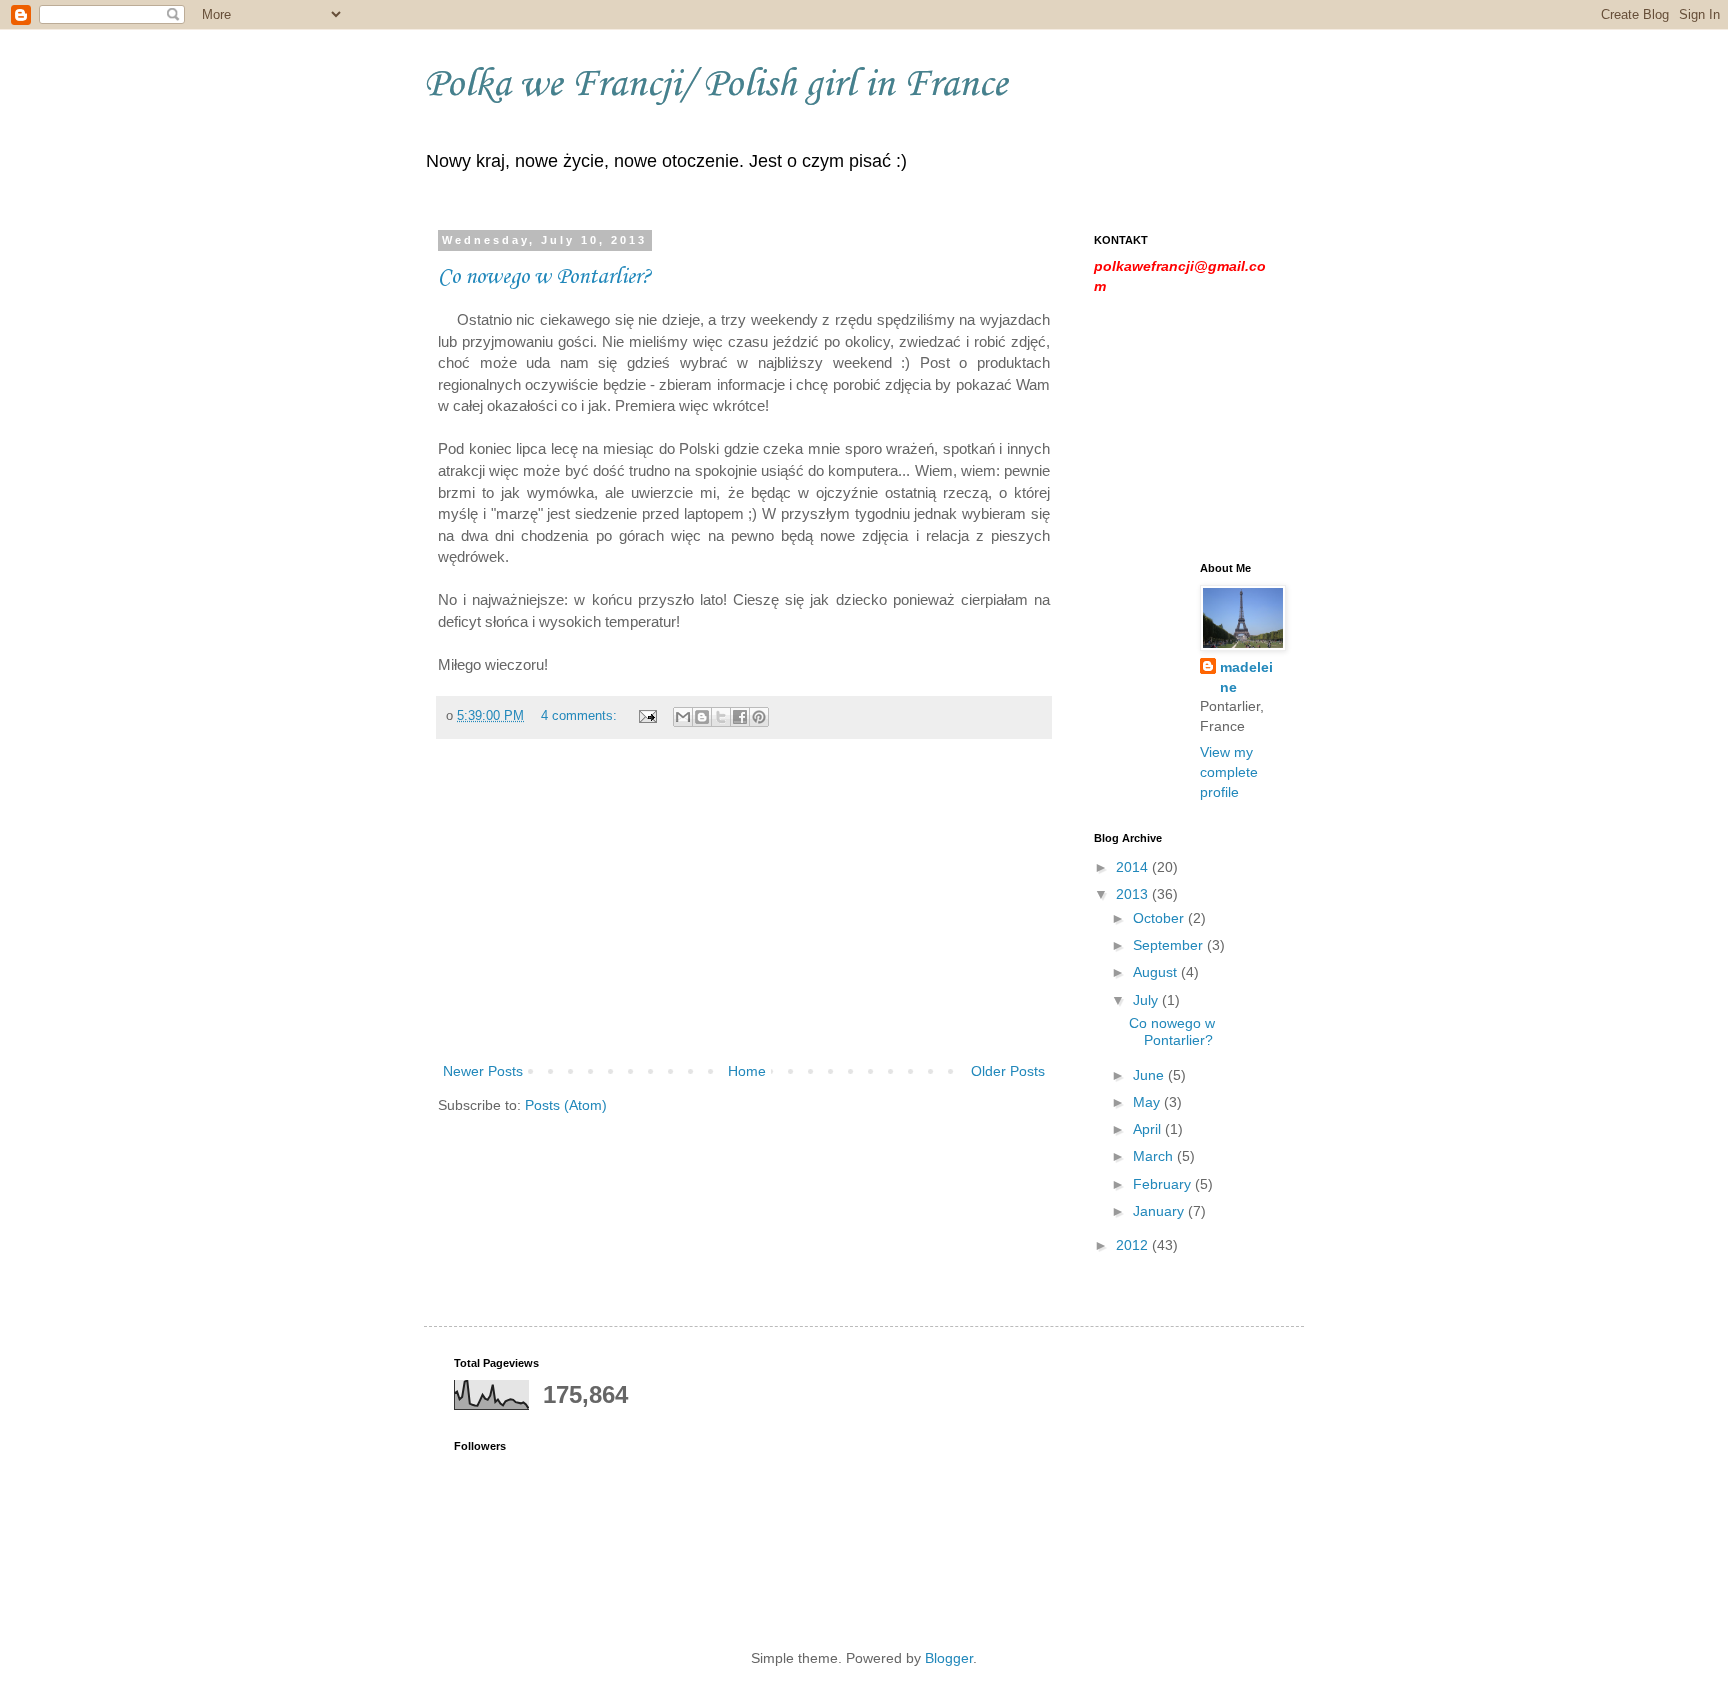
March (1155, 1156)
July (1147, 1000)
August (1157, 972)
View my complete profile (1229, 771)
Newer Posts (483, 1071)
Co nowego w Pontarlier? (544, 277)
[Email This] (683, 717)
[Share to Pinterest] (759, 717)
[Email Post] (647, 716)
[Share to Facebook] (740, 717)
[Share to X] (721, 717)
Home (747, 1071)
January (1160, 1211)
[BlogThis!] (702, 717)
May (1148, 1102)
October (1160, 918)
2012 (1134, 1245)
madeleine (1246, 677)
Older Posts (1008, 1071)
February (1164, 1184)
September (1170, 945)
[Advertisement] (744, 909)
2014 (1134, 867)
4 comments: (581, 716)
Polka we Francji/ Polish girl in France (715, 85)
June (1150, 1075)
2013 (1134, 894)
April (1149, 1129)
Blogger (949, 1658)
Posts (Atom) (566, 1105)
